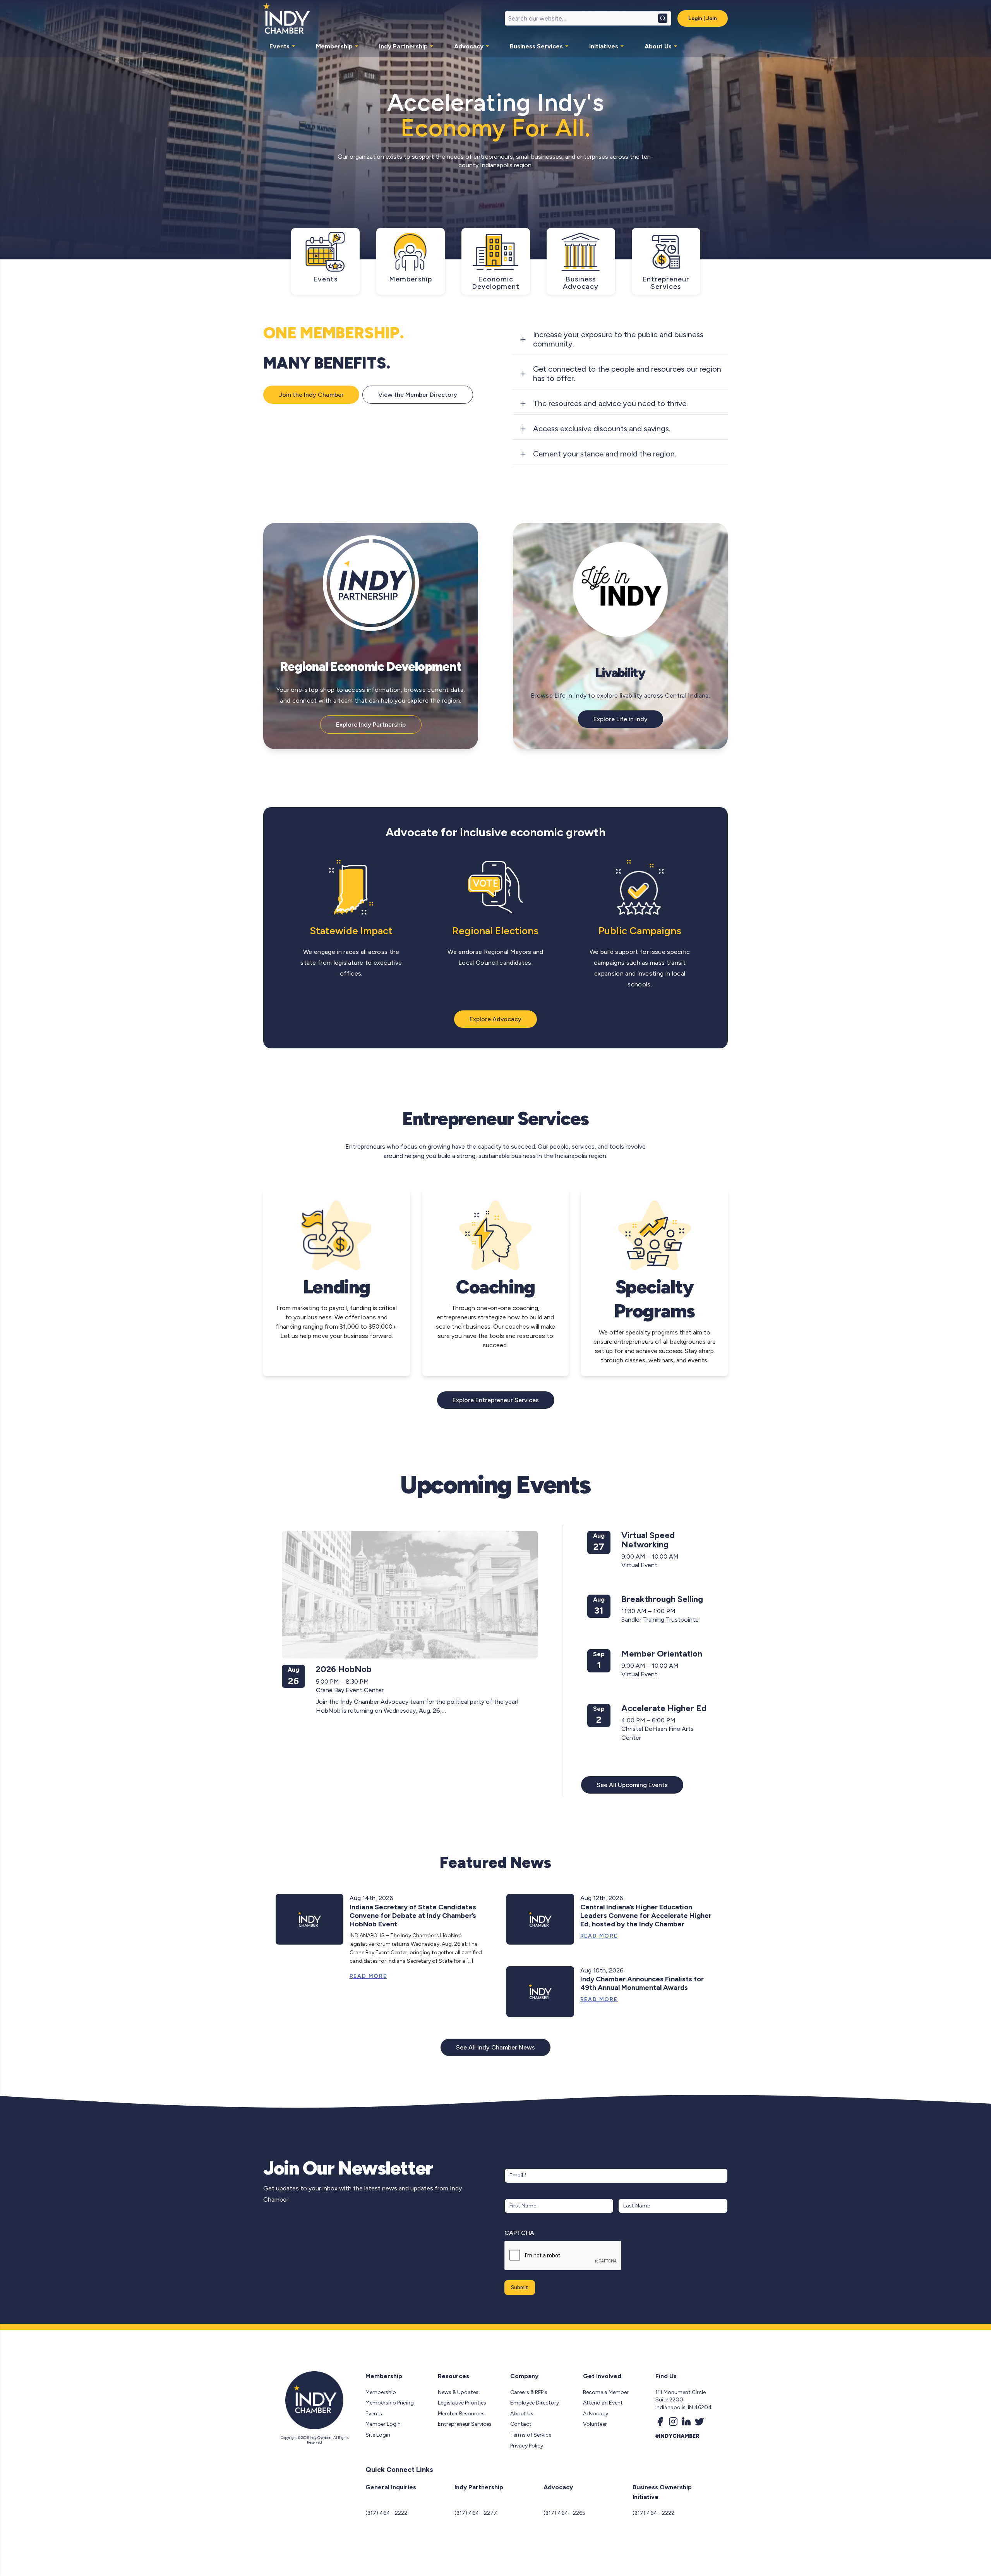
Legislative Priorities (462, 2403)
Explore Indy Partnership (371, 725)
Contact (521, 2424)
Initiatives (604, 46)
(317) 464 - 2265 (564, 2513)
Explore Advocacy (495, 1019)
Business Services (536, 46)
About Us (658, 46)
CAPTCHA (519, 2233)
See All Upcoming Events (632, 1785)
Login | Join (703, 18)
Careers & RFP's (529, 2392)
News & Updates (458, 2392)
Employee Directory (535, 2403)
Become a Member (606, 2392)
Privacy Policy (527, 2446)
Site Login (378, 2435)
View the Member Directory (418, 395)
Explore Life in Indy (621, 719)
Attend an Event (603, 2403)
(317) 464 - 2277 (476, 2513)
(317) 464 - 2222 (386, 2513)
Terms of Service (531, 2435)
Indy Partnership (403, 46)
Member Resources (461, 2414)
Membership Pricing (390, 2403)
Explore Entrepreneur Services (496, 1400)
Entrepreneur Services (465, 2424)
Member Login (383, 2424)
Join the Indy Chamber (311, 395)
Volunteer (595, 2424)
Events (279, 46)
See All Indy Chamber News (495, 2047)
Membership (334, 46)
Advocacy (469, 46)
